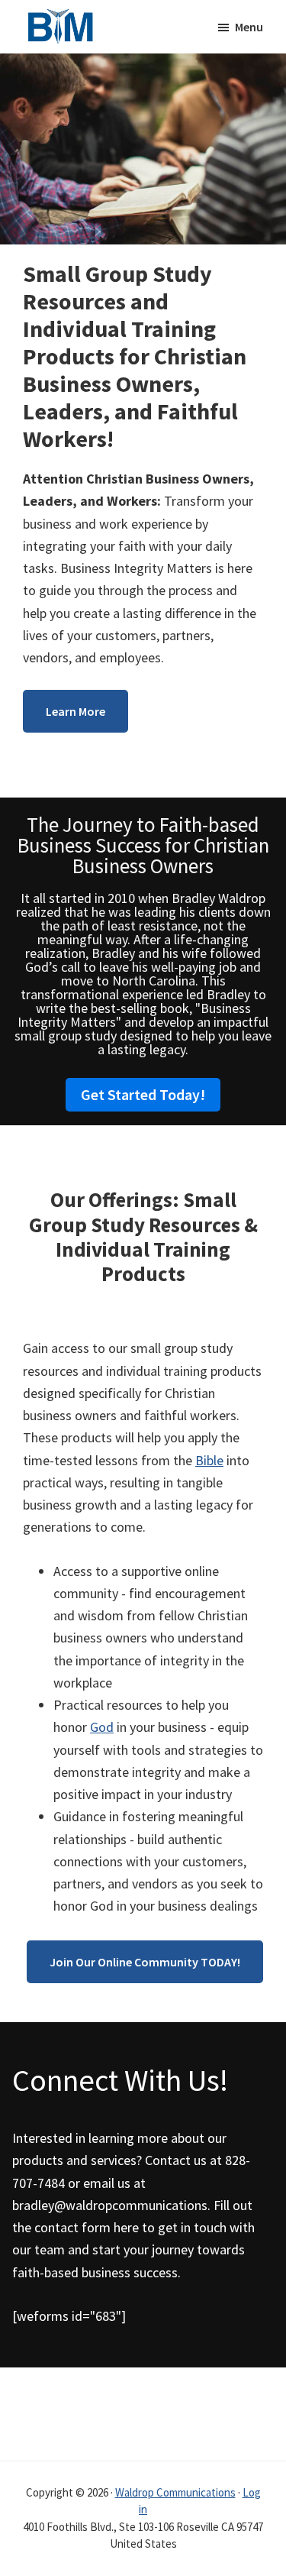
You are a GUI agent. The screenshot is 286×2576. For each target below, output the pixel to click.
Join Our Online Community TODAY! (145, 1962)
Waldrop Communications (175, 2492)
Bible (209, 1460)
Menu (249, 27)
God (102, 1727)
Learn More (76, 711)
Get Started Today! (143, 1094)
